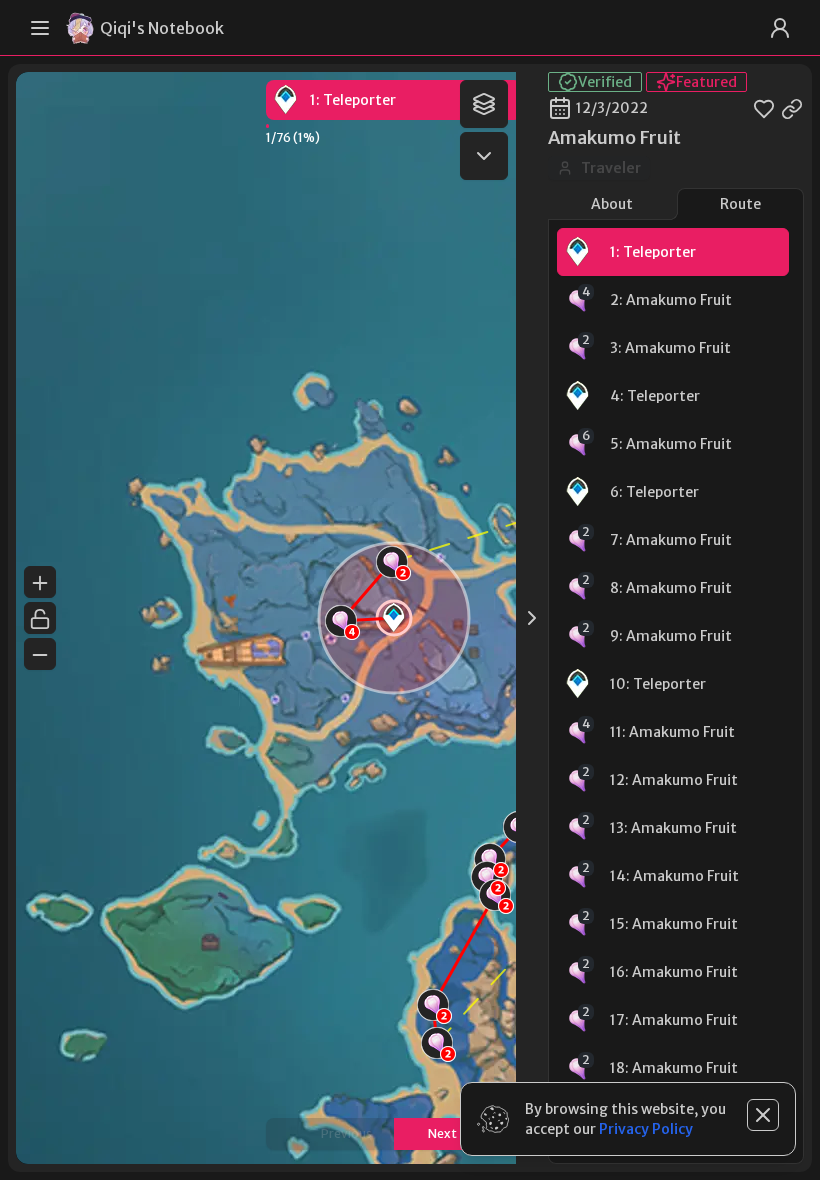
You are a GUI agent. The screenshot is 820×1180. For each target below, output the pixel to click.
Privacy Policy (646, 1129)
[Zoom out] (40, 654)
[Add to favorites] (764, 108)
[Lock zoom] (40, 618)
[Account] (780, 28)
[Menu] (40, 28)
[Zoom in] (40, 582)
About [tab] (612, 204)
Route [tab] (740, 204)
